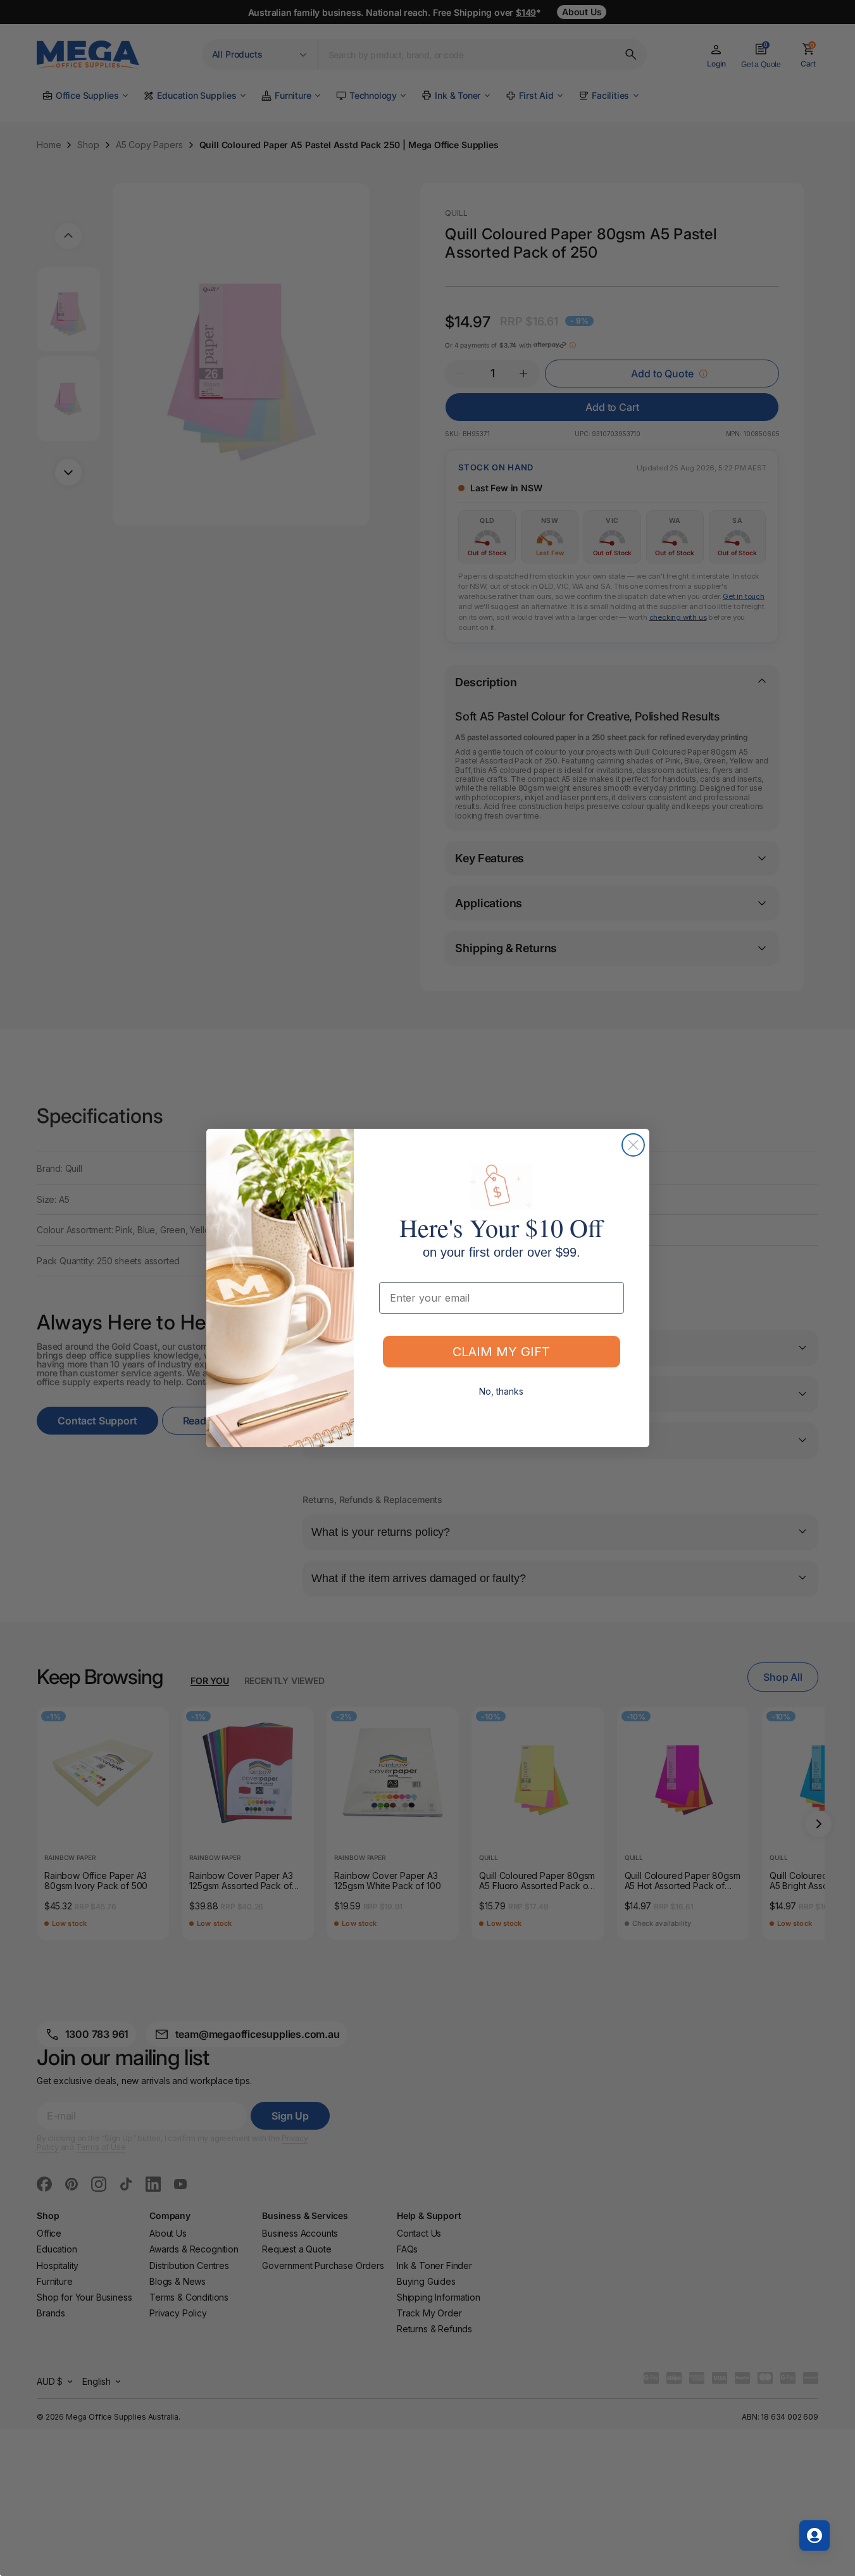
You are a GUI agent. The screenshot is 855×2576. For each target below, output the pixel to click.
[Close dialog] (633, 1145)
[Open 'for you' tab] (814, 2535)
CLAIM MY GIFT (501, 1352)
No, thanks (501, 1391)
